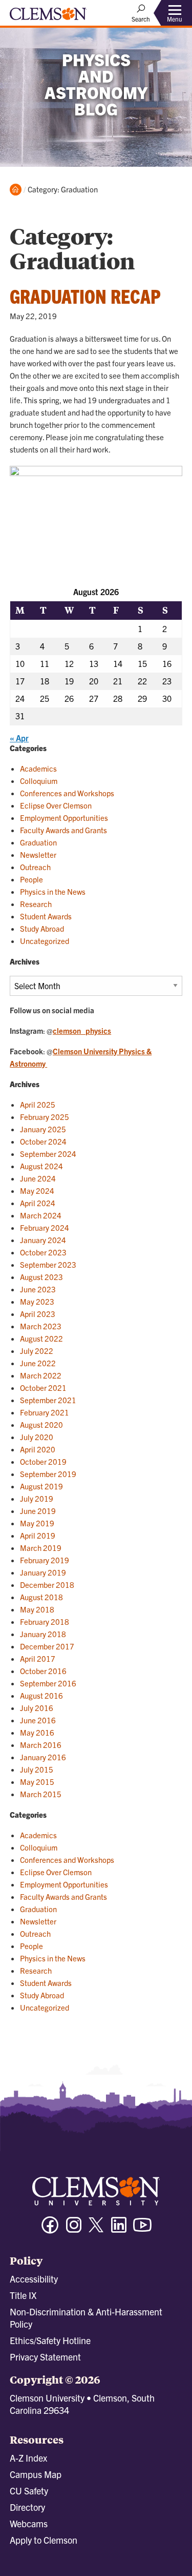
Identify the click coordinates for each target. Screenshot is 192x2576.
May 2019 (37, 1523)
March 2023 (41, 1326)
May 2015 (37, 1782)
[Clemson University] (48, 17)
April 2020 (38, 1449)
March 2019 (41, 1548)
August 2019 (41, 1486)
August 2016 (41, 1695)
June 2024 (38, 1178)
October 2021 (43, 1388)
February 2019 (45, 1560)
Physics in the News (53, 891)
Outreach (35, 867)
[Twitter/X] (96, 2230)
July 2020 (37, 1437)
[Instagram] (74, 2229)
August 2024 (41, 1166)
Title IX (23, 2295)
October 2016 (43, 1671)
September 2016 (48, 1683)
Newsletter (38, 854)
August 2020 (41, 1424)
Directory (27, 2507)
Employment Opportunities (64, 818)
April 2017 (38, 1658)
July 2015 (37, 1769)
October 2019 (43, 1461)
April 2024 (38, 1203)
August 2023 (41, 1277)
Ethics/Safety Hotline (50, 2340)
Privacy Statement (45, 2357)
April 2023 (38, 1314)
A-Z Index (28, 2458)
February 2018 (45, 1621)
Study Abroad (42, 928)
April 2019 (38, 1535)
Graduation (38, 842)
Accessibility (34, 2279)
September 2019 (48, 1474)
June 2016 (38, 1720)
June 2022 (38, 1363)
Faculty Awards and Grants (63, 830)
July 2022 (37, 1351)
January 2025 (43, 1129)
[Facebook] (50, 2229)
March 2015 (41, 1794)
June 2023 (38, 1289)
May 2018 (37, 1609)
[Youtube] (142, 2229)
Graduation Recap (85, 296)
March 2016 (41, 1745)
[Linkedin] (119, 2229)
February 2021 (45, 1412)
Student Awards (46, 916)
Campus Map (36, 2474)
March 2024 (41, 1215)
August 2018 (41, 1597)
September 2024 (48, 1154)
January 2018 (43, 1634)
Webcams (29, 2523)
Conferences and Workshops (67, 793)
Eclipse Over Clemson (56, 805)
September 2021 (48, 1400)
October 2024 (43, 1141)
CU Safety (29, 2491)
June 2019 (38, 1511)
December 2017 (47, 1646)
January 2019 (43, 1572)
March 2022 (41, 1375)
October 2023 (43, 1252)
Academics (38, 768)
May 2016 (37, 1732)
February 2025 (45, 1117)
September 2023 (48, 1264)
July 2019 (37, 1498)
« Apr (19, 738)
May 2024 (37, 1191)
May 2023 (37, 1301)
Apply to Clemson (44, 2540)
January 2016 (43, 1757)
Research (36, 904)
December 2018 (47, 1585)
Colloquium (39, 781)
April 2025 (38, 1104)
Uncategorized (45, 941)
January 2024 (43, 1240)
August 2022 (41, 1338)
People (31, 879)
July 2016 (37, 1708)
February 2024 (45, 1227)
